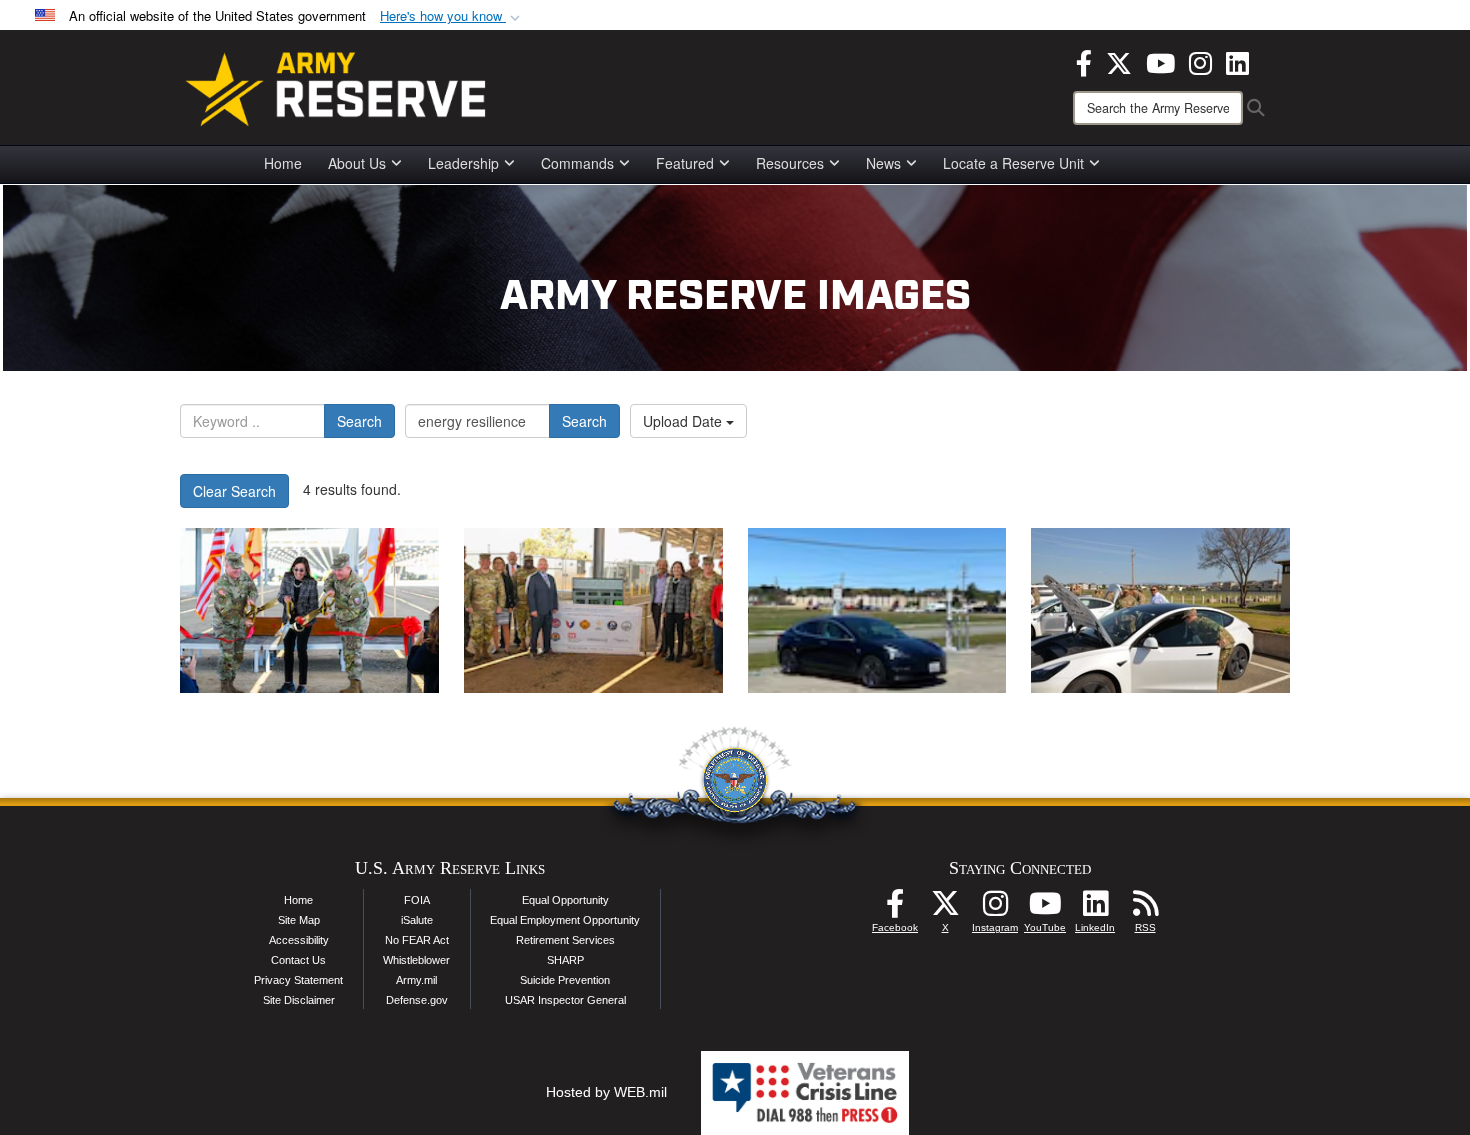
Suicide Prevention (565, 980)
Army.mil (416, 980)
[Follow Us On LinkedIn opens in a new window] (1095, 909)
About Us (357, 163)
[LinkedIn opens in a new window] (1237, 61)
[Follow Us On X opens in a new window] (945, 909)
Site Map (299, 920)
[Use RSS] (1145, 909)
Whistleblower (416, 960)
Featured (685, 163)
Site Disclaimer (299, 1000)
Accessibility (299, 940)
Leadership (463, 163)
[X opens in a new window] (1119, 61)
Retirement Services (565, 940)
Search (359, 421)
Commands (577, 163)
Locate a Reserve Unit (1013, 163)
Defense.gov (417, 1000)
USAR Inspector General (565, 1000)
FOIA (417, 900)
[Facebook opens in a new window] (1084, 61)
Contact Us (298, 960)
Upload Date (684, 421)
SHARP (565, 960)
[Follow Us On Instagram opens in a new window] (995, 909)
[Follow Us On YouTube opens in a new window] (1045, 909)
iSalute (417, 920)
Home (283, 163)
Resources (790, 163)
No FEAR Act (417, 940)
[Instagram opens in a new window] (1200, 61)
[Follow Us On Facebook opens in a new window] (895, 909)
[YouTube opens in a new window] (1160, 61)
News (883, 163)
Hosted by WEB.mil (606, 1092)
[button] (452, 16)
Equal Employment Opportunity (565, 920)
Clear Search (234, 491)
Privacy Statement (298, 980)
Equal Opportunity (565, 900)
